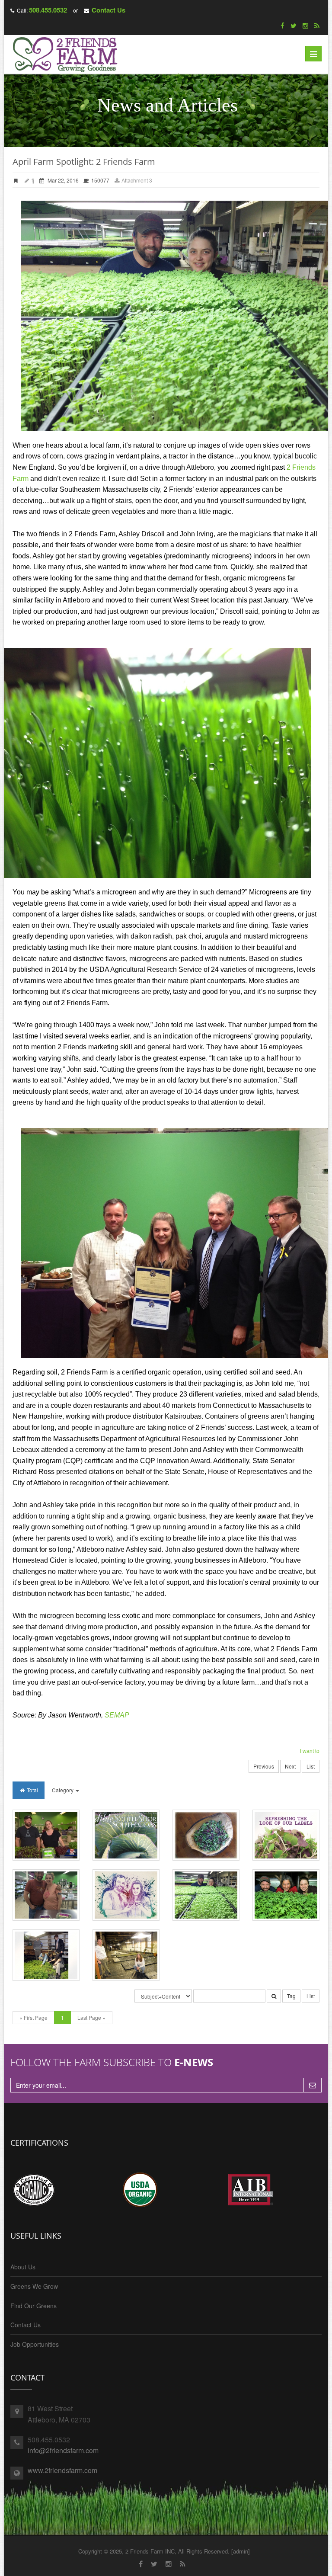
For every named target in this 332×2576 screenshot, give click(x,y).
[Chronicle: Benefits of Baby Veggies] (46, 1835)
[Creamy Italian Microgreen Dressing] (206, 1835)
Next (290, 1766)
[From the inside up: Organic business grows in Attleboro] (126, 1955)
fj (32, 180)
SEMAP (117, 1715)
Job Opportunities (35, 2344)
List (311, 1766)
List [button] (311, 1996)
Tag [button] (291, 1996)
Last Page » (91, 2017)
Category (63, 1790)
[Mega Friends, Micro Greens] (126, 1835)
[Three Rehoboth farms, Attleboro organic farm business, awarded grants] (286, 1895)
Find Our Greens (34, 2306)
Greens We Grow (34, 2286)
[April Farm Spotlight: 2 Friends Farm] (206, 1895)
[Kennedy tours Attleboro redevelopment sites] (46, 1955)
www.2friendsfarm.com (62, 2470)
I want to (310, 1751)
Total (32, 1790)
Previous (264, 1766)
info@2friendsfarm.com (63, 2450)
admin (241, 2551)
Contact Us (109, 10)
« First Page (34, 2017)
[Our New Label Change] (286, 1835)
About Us (23, 2267)
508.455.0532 (48, 10)
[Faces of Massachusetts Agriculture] (126, 1895)
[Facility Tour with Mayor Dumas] (46, 1895)
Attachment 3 (136, 180)
